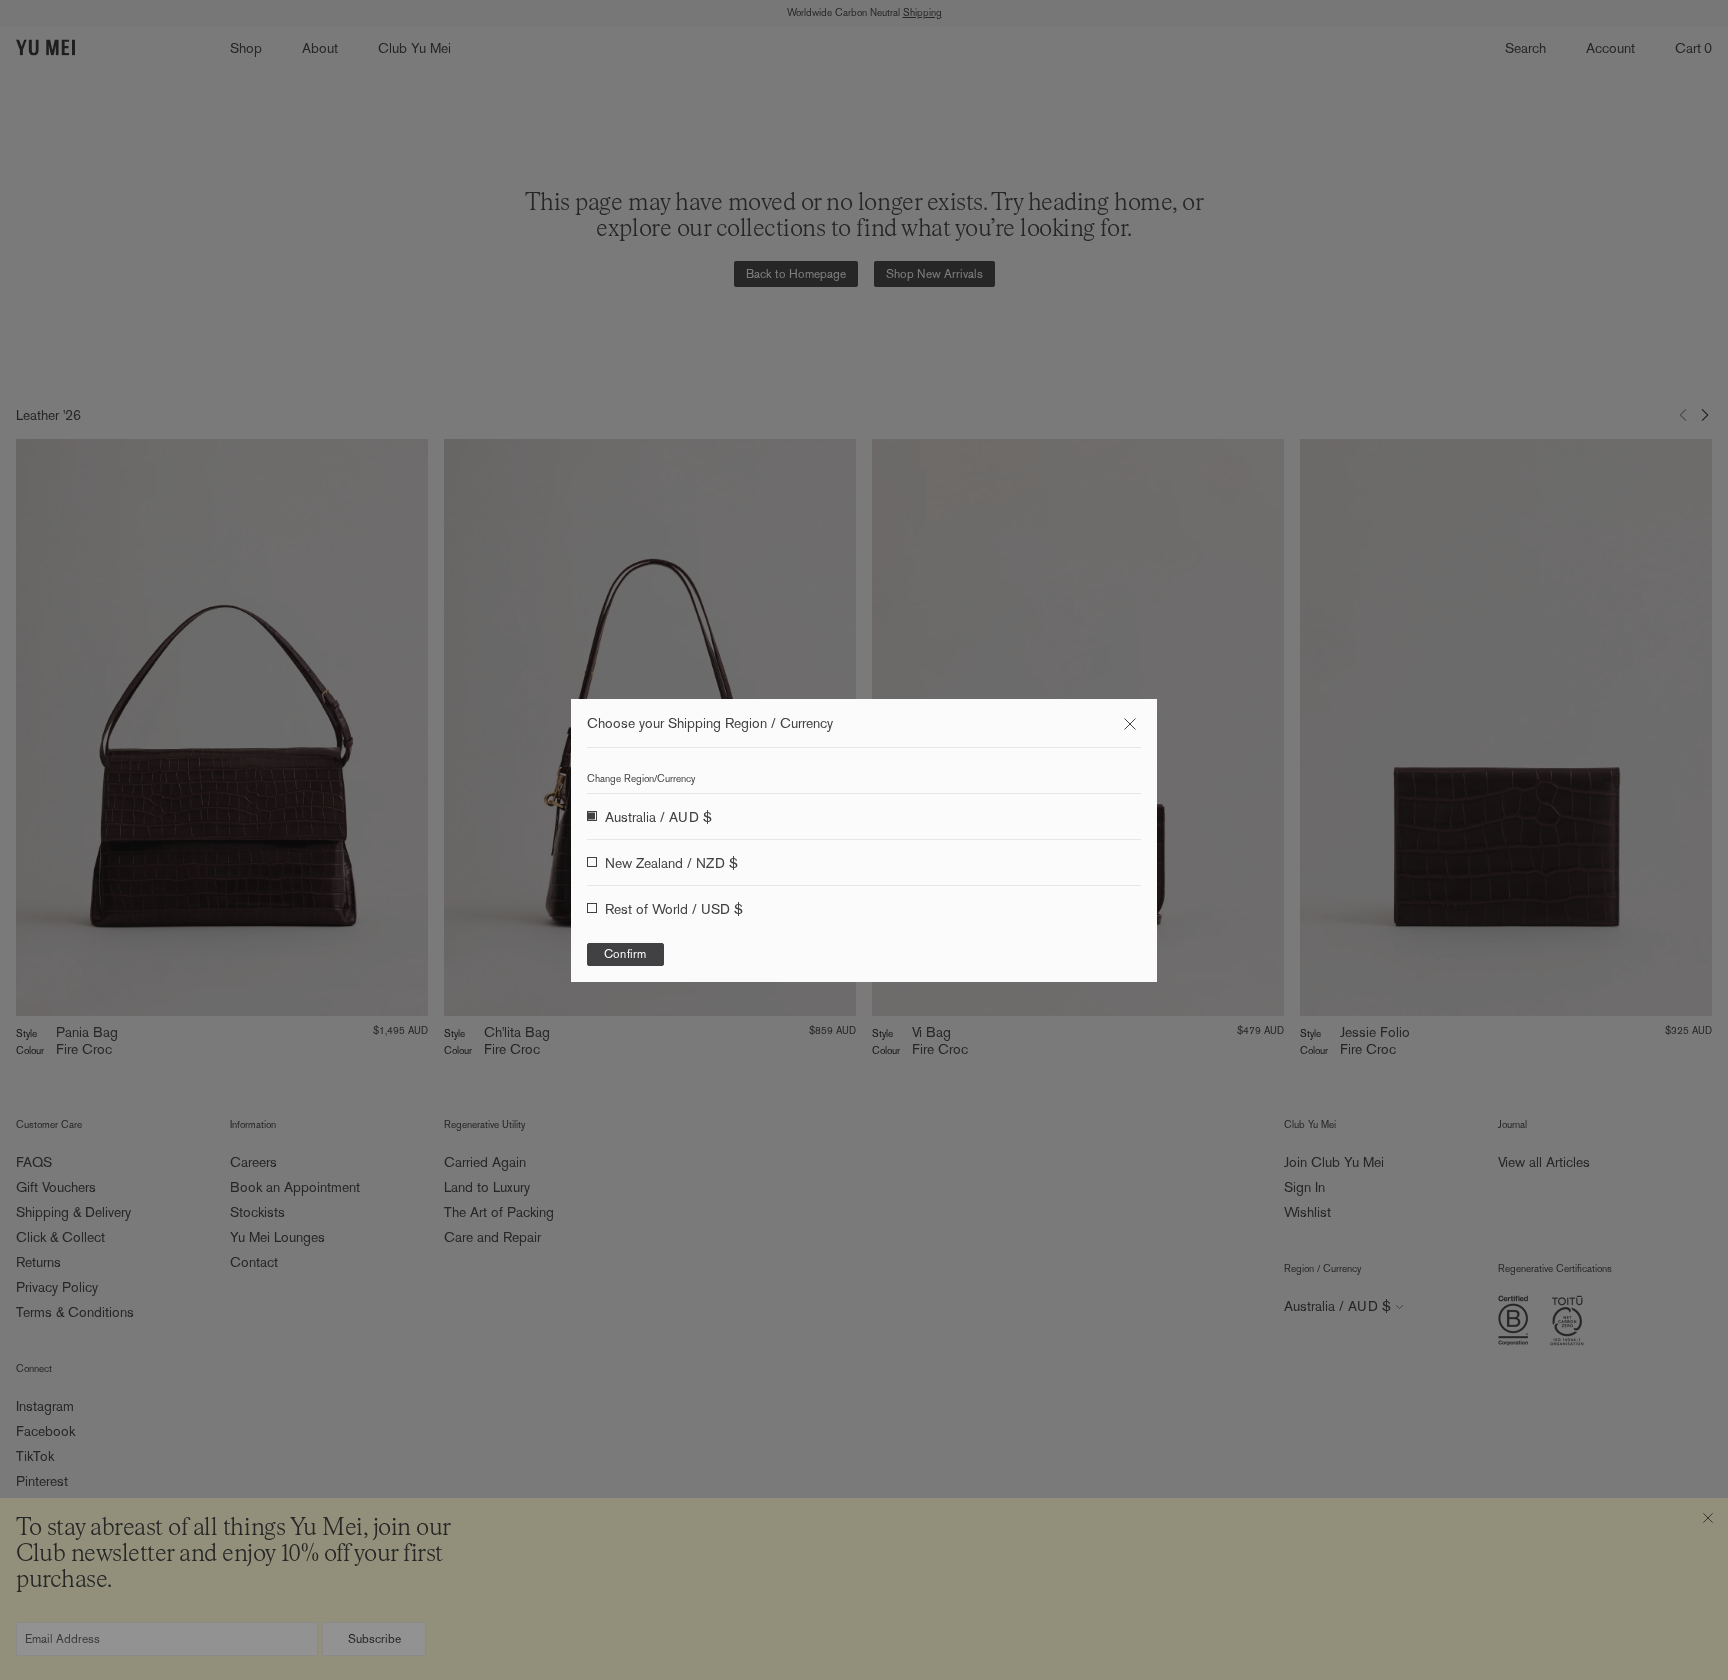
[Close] (1130, 724)
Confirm (625, 954)
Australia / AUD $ (658, 817)
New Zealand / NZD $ (671, 863)
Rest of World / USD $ (674, 909)
